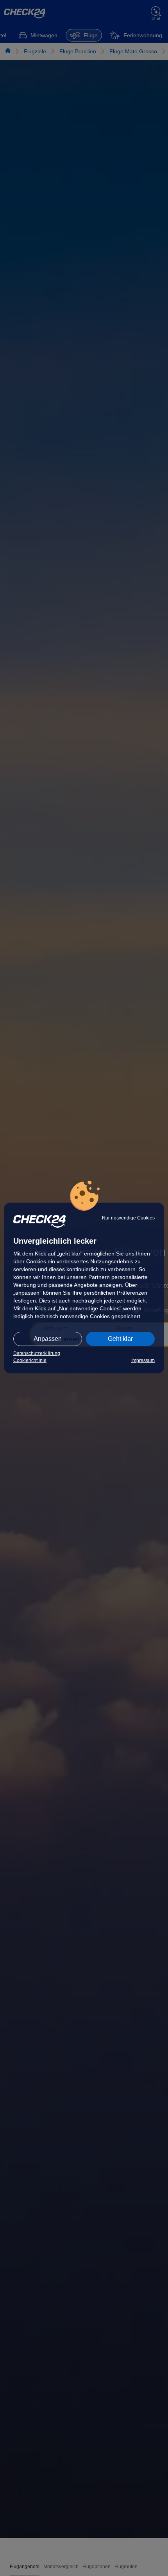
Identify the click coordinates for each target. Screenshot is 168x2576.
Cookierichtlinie (30, 1360)
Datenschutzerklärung (37, 1353)
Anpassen (48, 1339)
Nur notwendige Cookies (128, 1218)
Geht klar (120, 1339)
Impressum (143, 1360)
